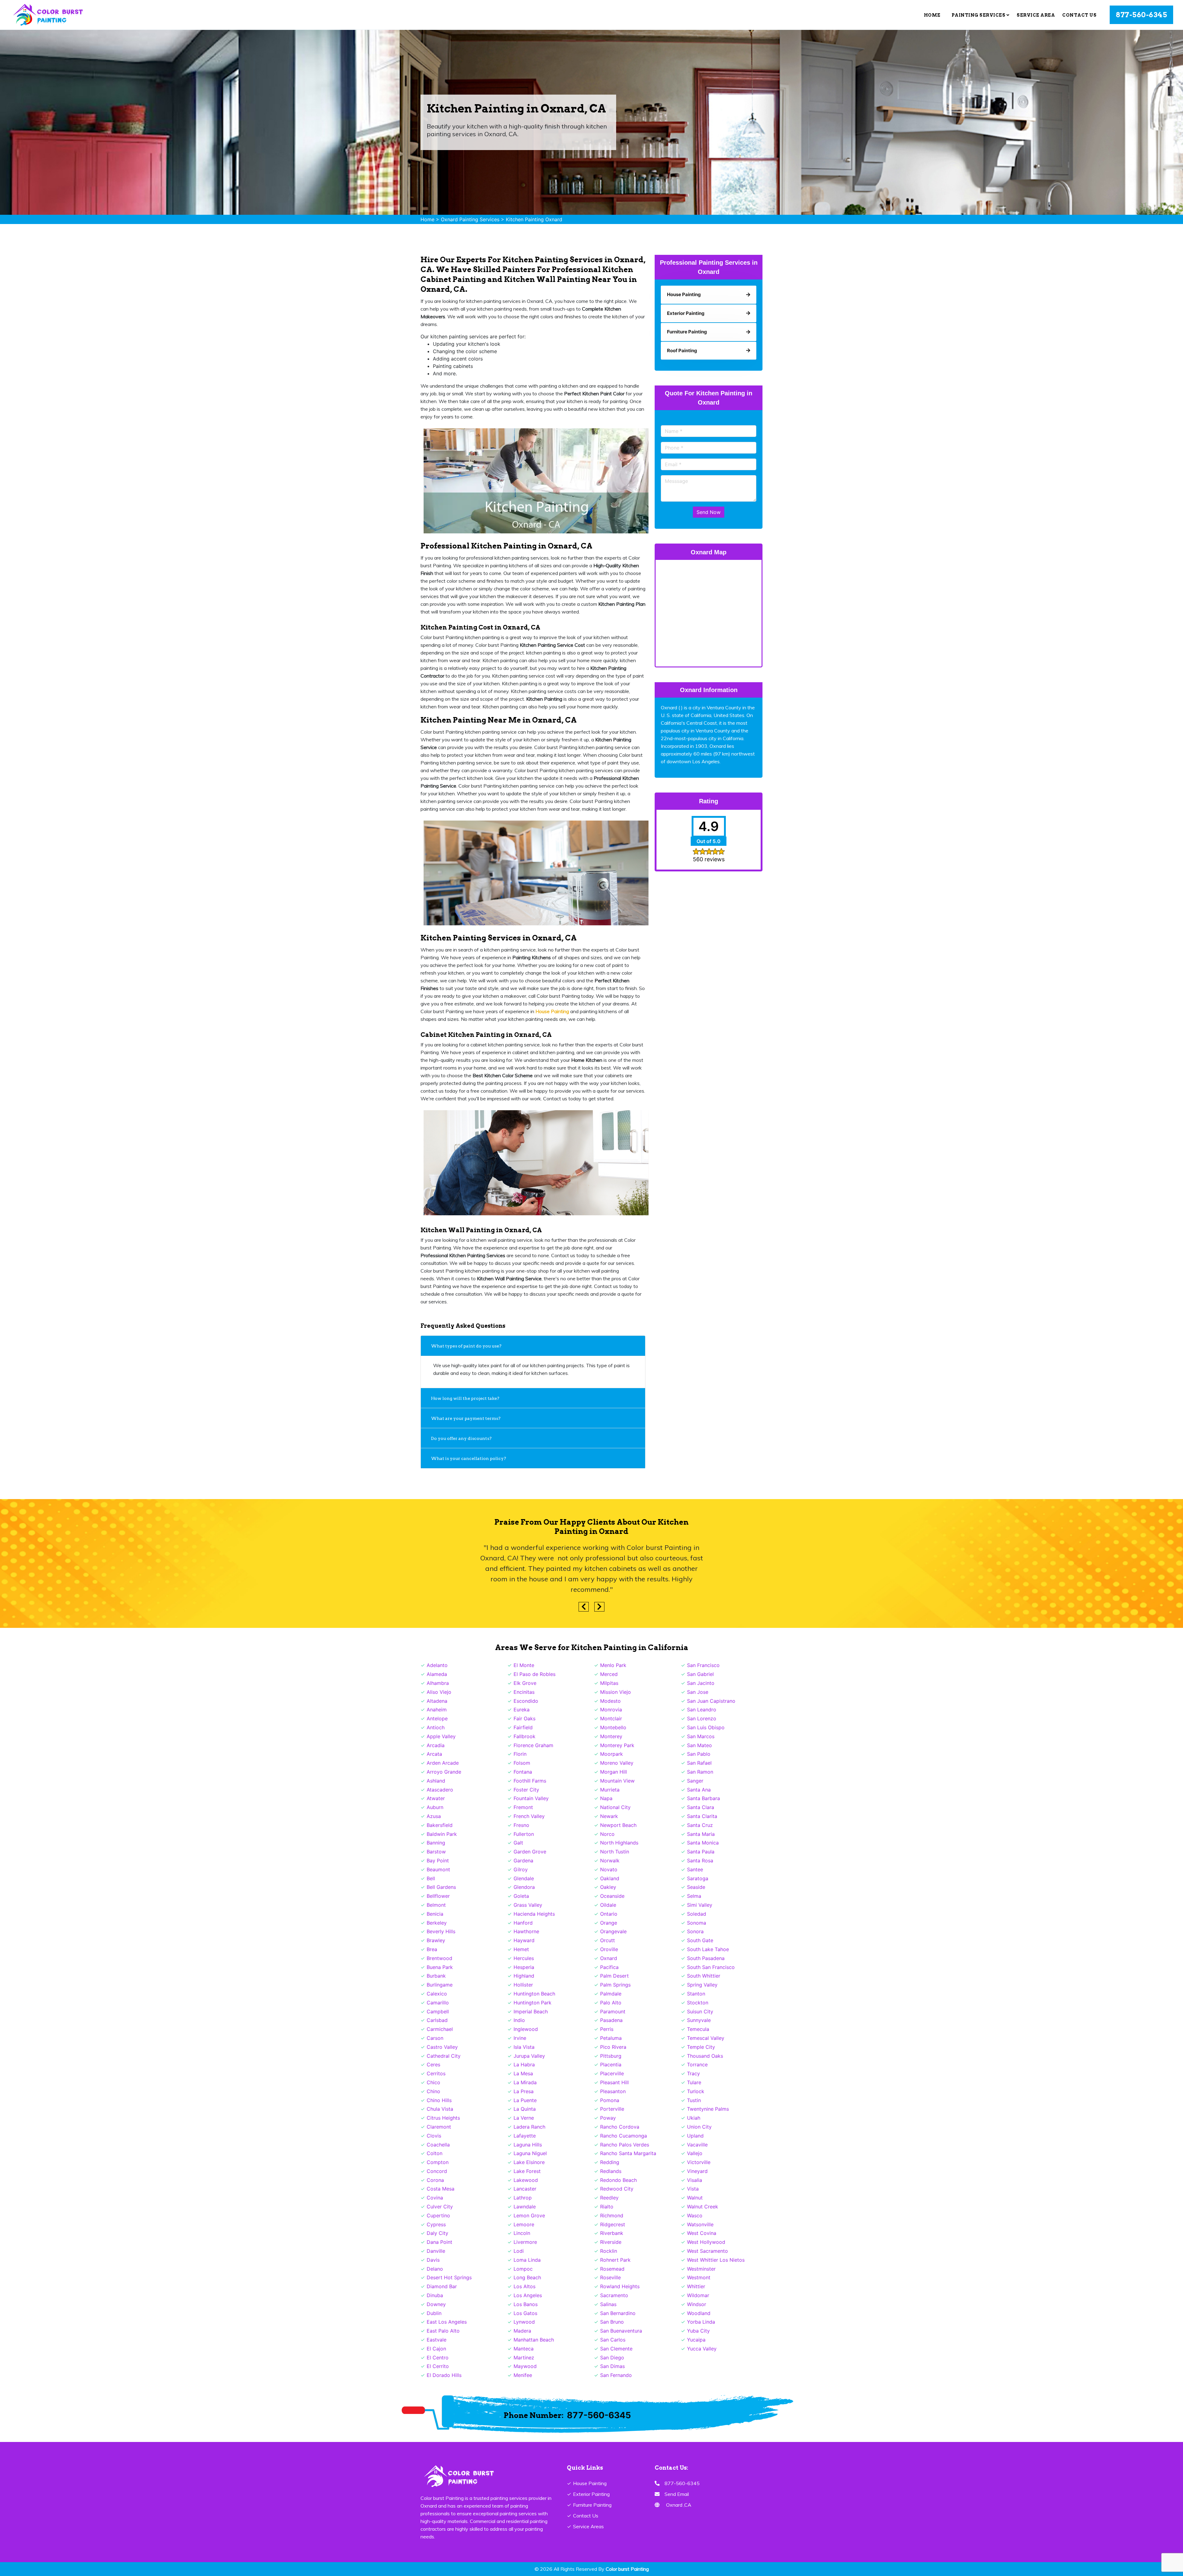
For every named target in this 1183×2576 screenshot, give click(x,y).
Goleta (521, 1896)
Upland (695, 2136)
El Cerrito (438, 2366)
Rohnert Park (615, 2260)
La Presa (524, 2091)
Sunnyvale (699, 2020)
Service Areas (588, 2526)
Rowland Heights (620, 2286)
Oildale (608, 1905)
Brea (432, 1949)
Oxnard (609, 1958)
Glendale (524, 1878)
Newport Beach (618, 1825)
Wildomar (698, 2295)
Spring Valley (702, 1985)
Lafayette (525, 2136)
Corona (435, 2180)
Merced (609, 1674)
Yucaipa (696, 2340)
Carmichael (440, 2029)
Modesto (610, 1701)
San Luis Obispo (706, 1727)
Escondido (526, 1701)
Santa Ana (699, 1790)
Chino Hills (439, 2100)
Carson (435, 2038)
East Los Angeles (447, 2322)
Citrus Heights (443, 2118)
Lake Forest (527, 2171)
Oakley (608, 1887)
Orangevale (613, 1931)
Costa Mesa (441, 2189)
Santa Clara (701, 1807)
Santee (695, 1869)
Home (932, 15)
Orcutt (608, 1940)
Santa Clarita (702, 1816)
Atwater (436, 1798)
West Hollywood (706, 2242)
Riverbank (612, 2233)
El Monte (524, 1665)
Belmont (436, 1905)
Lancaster (525, 2189)
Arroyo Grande (444, 1772)
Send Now (709, 512)
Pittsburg (611, 2056)
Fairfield (523, 1727)
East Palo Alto (443, 2331)
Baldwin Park (442, 1834)
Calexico (437, 1994)
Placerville (612, 2073)
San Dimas (612, 2366)
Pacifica (609, 1967)
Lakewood (526, 2180)
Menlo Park (613, 1665)
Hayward (524, 1940)
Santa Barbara (703, 1798)
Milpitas (609, 1683)
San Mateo (699, 1745)
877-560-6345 (1141, 15)
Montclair (611, 1718)
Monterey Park (617, 1745)
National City (615, 1807)
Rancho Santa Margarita (628, 2153)
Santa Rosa (700, 1861)
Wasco (695, 2215)
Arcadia (436, 1745)
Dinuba (435, 2295)
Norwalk (610, 1861)
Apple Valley (441, 1736)
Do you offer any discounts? (461, 1438)
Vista (693, 2189)
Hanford (523, 1923)
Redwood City (617, 2189)
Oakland (610, 1878)
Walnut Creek (703, 2207)
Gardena (523, 1861)
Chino (433, 2091)
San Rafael (699, 1763)
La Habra (524, 2064)
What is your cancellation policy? (469, 1458)
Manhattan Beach (534, 2340)
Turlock (696, 2091)
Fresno (521, 1825)
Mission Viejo (616, 1692)
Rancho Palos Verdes (625, 2145)
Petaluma (611, 2038)
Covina (435, 2198)
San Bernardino (618, 2313)
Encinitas (524, 1692)
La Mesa (523, 2073)
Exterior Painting (591, 2494)
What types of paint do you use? (466, 1346)
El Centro (438, 2358)
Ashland (436, 1781)
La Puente (525, 2100)
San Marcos (701, 1736)
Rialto (607, 2207)
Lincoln (522, 2233)
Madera (522, 2331)
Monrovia (611, 1710)
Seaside (696, 1887)
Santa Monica (703, 1843)
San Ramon (700, 1772)
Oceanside (612, 1896)
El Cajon (436, 2349)
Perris (607, 2029)
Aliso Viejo (439, 1692)
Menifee (523, 2375)
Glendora (524, 1887)
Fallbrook (524, 1736)
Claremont (439, 2127)
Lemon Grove (529, 2215)
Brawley (436, 1940)
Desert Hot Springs (449, 2277)
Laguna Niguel (530, 2153)
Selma (694, 1896)
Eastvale (437, 2340)
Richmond (612, 2215)
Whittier (696, 2286)
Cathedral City (444, 2056)
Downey (436, 2304)
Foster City (526, 1790)
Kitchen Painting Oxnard (534, 219)
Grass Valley (528, 1905)
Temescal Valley (706, 2038)
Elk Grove (525, 1683)
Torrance (697, 2064)
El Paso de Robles (535, 1674)
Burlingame (440, 1985)
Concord (437, 2171)
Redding (610, 2162)
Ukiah (694, 2118)
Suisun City (700, 2011)
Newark (609, 1816)
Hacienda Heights (534, 1914)
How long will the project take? (466, 1398)
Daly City (437, 2233)
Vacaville (697, 2145)
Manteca (524, 2349)
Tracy (693, 2073)
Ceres (433, 2064)
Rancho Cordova (620, 2127)
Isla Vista (524, 2047)
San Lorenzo (702, 1718)
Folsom (522, 1763)
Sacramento (614, 2295)
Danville (436, 2251)
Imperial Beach (531, 2011)
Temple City (701, 2047)
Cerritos (436, 2073)
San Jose (698, 1692)
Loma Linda (527, 2260)
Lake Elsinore (529, 2162)
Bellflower (438, 1896)
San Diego (612, 2358)
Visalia (695, 2180)
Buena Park (440, 1967)
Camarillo (438, 2003)
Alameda (437, 1674)
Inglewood (526, 2029)
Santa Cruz (700, 1825)
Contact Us (1079, 15)
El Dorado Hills (444, 2375)
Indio (519, 2020)
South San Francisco (711, 1967)
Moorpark (612, 1754)
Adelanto (437, 1665)
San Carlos (613, 2340)
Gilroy (521, 1869)
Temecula (698, 2029)
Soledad (697, 1914)
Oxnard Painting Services (470, 219)
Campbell (438, 2011)
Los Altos (524, 2286)
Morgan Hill (614, 1772)
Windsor (697, 2304)
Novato (609, 1869)
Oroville (609, 1949)
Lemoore (524, 2224)
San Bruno (612, 2322)
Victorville (699, 2162)
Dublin (434, 2313)
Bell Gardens (441, 1887)
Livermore (525, 2242)
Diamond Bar (442, 2286)
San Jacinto (701, 1683)
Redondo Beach (618, 2180)
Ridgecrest (613, 2224)
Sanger (695, 1781)
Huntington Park (533, 2003)
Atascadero (440, 1790)
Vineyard (697, 2171)
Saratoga (698, 1878)
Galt (518, 1843)
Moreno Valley (617, 1763)
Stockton (698, 2003)
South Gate (700, 1940)
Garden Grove (530, 1852)
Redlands (611, 2171)
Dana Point (439, 2242)
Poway (608, 2118)
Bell (431, 1878)
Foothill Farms (530, 1781)
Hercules (524, 1958)
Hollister (523, 1985)
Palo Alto (611, 2003)
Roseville (610, 2277)
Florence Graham (533, 1745)
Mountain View (617, 1781)
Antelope (437, 1718)
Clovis (434, 2136)
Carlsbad (437, 2020)
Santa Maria (701, 1834)
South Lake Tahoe (708, 1949)
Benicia (435, 1914)
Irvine (520, 2038)
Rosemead (612, 2269)
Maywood (525, 2366)
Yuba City (698, 2331)
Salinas (608, 2304)
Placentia (611, 2064)
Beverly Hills (441, 1931)
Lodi (519, 2251)
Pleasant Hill (614, 2082)
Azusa (434, 1816)
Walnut (695, 2198)
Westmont (699, 2277)
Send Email (677, 2494)
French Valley (529, 1816)
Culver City (440, 2207)
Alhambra (438, 1683)
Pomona (610, 2100)
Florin (520, 1754)
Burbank (436, 1976)
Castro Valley (442, 2047)
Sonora (695, 1931)
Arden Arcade (443, 1763)
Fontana (523, 1772)
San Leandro (702, 1710)
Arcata (434, 1754)
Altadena (437, 1701)
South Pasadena (706, 1958)
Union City (699, 2127)
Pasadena (611, 2020)
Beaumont (438, 1869)
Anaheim (437, 1710)
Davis (433, 2260)
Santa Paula (701, 1852)
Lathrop (523, 2198)
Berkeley (437, 1923)
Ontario (609, 1914)
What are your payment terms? (466, 1418)
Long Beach (527, 2277)
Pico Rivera (613, 2047)
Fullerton (524, 1834)
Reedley (609, 2198)
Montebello (613, 1727)
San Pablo (699, 1754)
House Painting (590, 2483)
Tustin (694, 2100)
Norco (607, 1834)
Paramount (613, 2011)
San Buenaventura (621, 2331)
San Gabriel (700, 1674)
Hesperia (524, 1967)
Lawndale (525, 2207)
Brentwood (439, 1958)
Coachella (438, 2145)
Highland (524, 1976)
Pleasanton (613, 2091)
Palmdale (611, 1994)
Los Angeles (528, 2295)
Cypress (436, 2224)
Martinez (524, 2358)
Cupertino (438, 2215)
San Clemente (616, 2349)
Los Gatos (525, 2313)
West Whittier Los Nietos (716, 2260)
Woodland (699, 2313)
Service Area (1036, 15)
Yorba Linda (701, 2322)
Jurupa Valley (529, 2056)
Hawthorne (526, 1931)
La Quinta (525, 2109)
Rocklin (609, 2251)
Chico (433, 2082)
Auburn (435, 1807)
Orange (609, 1923)
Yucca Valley (702, 2349)
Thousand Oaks (705, 2056)
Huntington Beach (534, 1994)
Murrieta (610, 1790)
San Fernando (616, 2375)
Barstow (436, 1852)
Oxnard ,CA (679, 2505)
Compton (438, 2162)
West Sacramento (707, 2251)
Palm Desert (614, 1976)
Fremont (523, 1807)
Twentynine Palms (708, 2109)
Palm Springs (615, 1985)
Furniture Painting (592, 2505)
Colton (435, 2153)
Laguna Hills (528, 2145)
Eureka (522, 1710)
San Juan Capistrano (711, 1701)
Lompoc (523, 2269)
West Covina (702, 2233)
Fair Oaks (524, 1718)
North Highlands (619, 1843)
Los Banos (526, 2304)
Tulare (694, 2082)
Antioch (436, 1727)
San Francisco (703, 1665)
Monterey (611, 1736)
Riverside (611, 2242)
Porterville (612, 2109)
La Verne (524, 2118)
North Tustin (615, 1852)
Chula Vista (440, 2109)
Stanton (696, 1994)
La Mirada (525, 2082)
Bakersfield (440, 1825)
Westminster (701, 2269)
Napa (606, 1798)
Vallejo (695, 2153)
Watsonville (700, 2224)
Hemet (521, 1949)
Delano (435, 2269)
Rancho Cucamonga (624, 2136)
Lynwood (524, 2322)
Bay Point (438, 1861)
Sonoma (697, 1923)
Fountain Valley (531, 1798)
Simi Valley (700, 1905)
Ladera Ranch (529, 2127)
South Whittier (704, 1976)
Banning (436, 1843)
